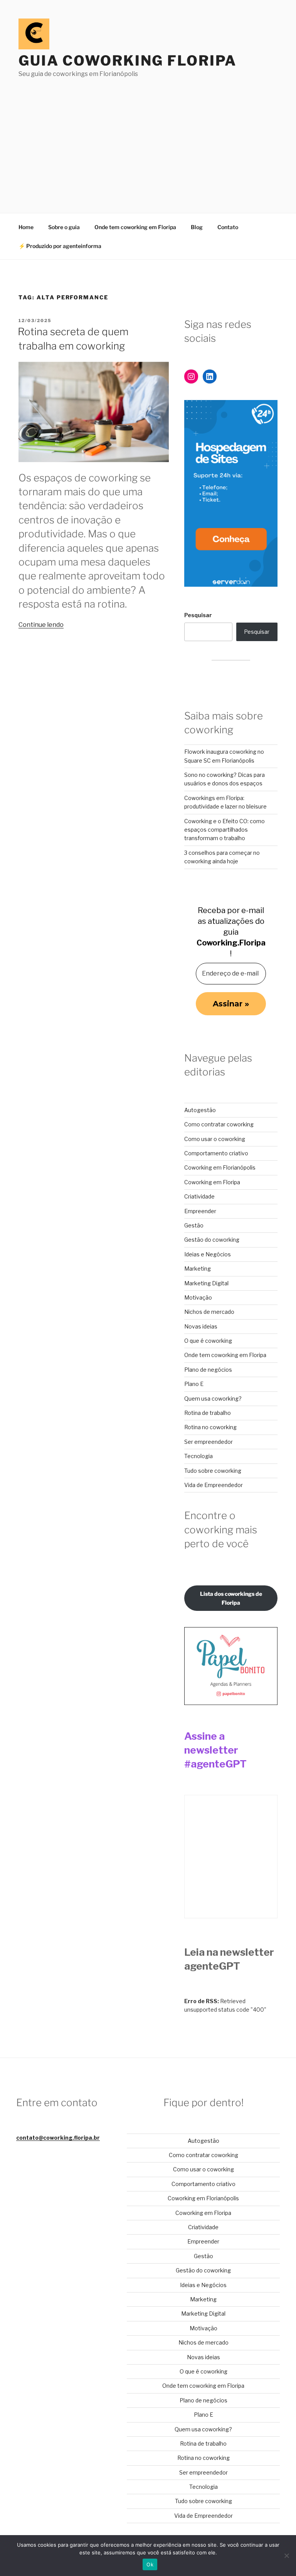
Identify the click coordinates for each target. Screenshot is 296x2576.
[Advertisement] (148, 137)
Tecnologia (198, 1456)
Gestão (194, 1225)
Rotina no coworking (210, 1427)
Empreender (200, 1211)
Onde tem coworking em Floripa (135, 227)
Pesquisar (198, 615)
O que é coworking (208, 1341)
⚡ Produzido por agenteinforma (60, 246)
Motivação (198, 1297)
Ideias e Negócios (208, 1254)
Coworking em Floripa (212, 1182)
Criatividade (199, 1196)
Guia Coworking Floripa (128, 61)
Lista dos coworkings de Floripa (231, 1598)
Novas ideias (201, 1326)
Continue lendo (41, 625)
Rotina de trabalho (208, 1413)
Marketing (198, 1269)
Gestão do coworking (212, 1240)
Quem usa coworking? (213, 1399)
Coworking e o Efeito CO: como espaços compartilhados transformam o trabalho (225, 830)
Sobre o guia (64, 227)
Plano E (194, 1384)
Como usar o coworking (215, 1139)
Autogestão (200, 1110)
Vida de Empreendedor (214, 1485)
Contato (228, 227)
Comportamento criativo (216, 1153)
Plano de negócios (208, 1370)
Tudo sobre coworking (213, 1471)
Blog (197, 227)
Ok (150, 2564)
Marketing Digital (206, 1283)
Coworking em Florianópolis (220, 1167)
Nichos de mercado (209, 1312)
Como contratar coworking (219, 1124)
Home (26, 227)
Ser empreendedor (209, 1442)
